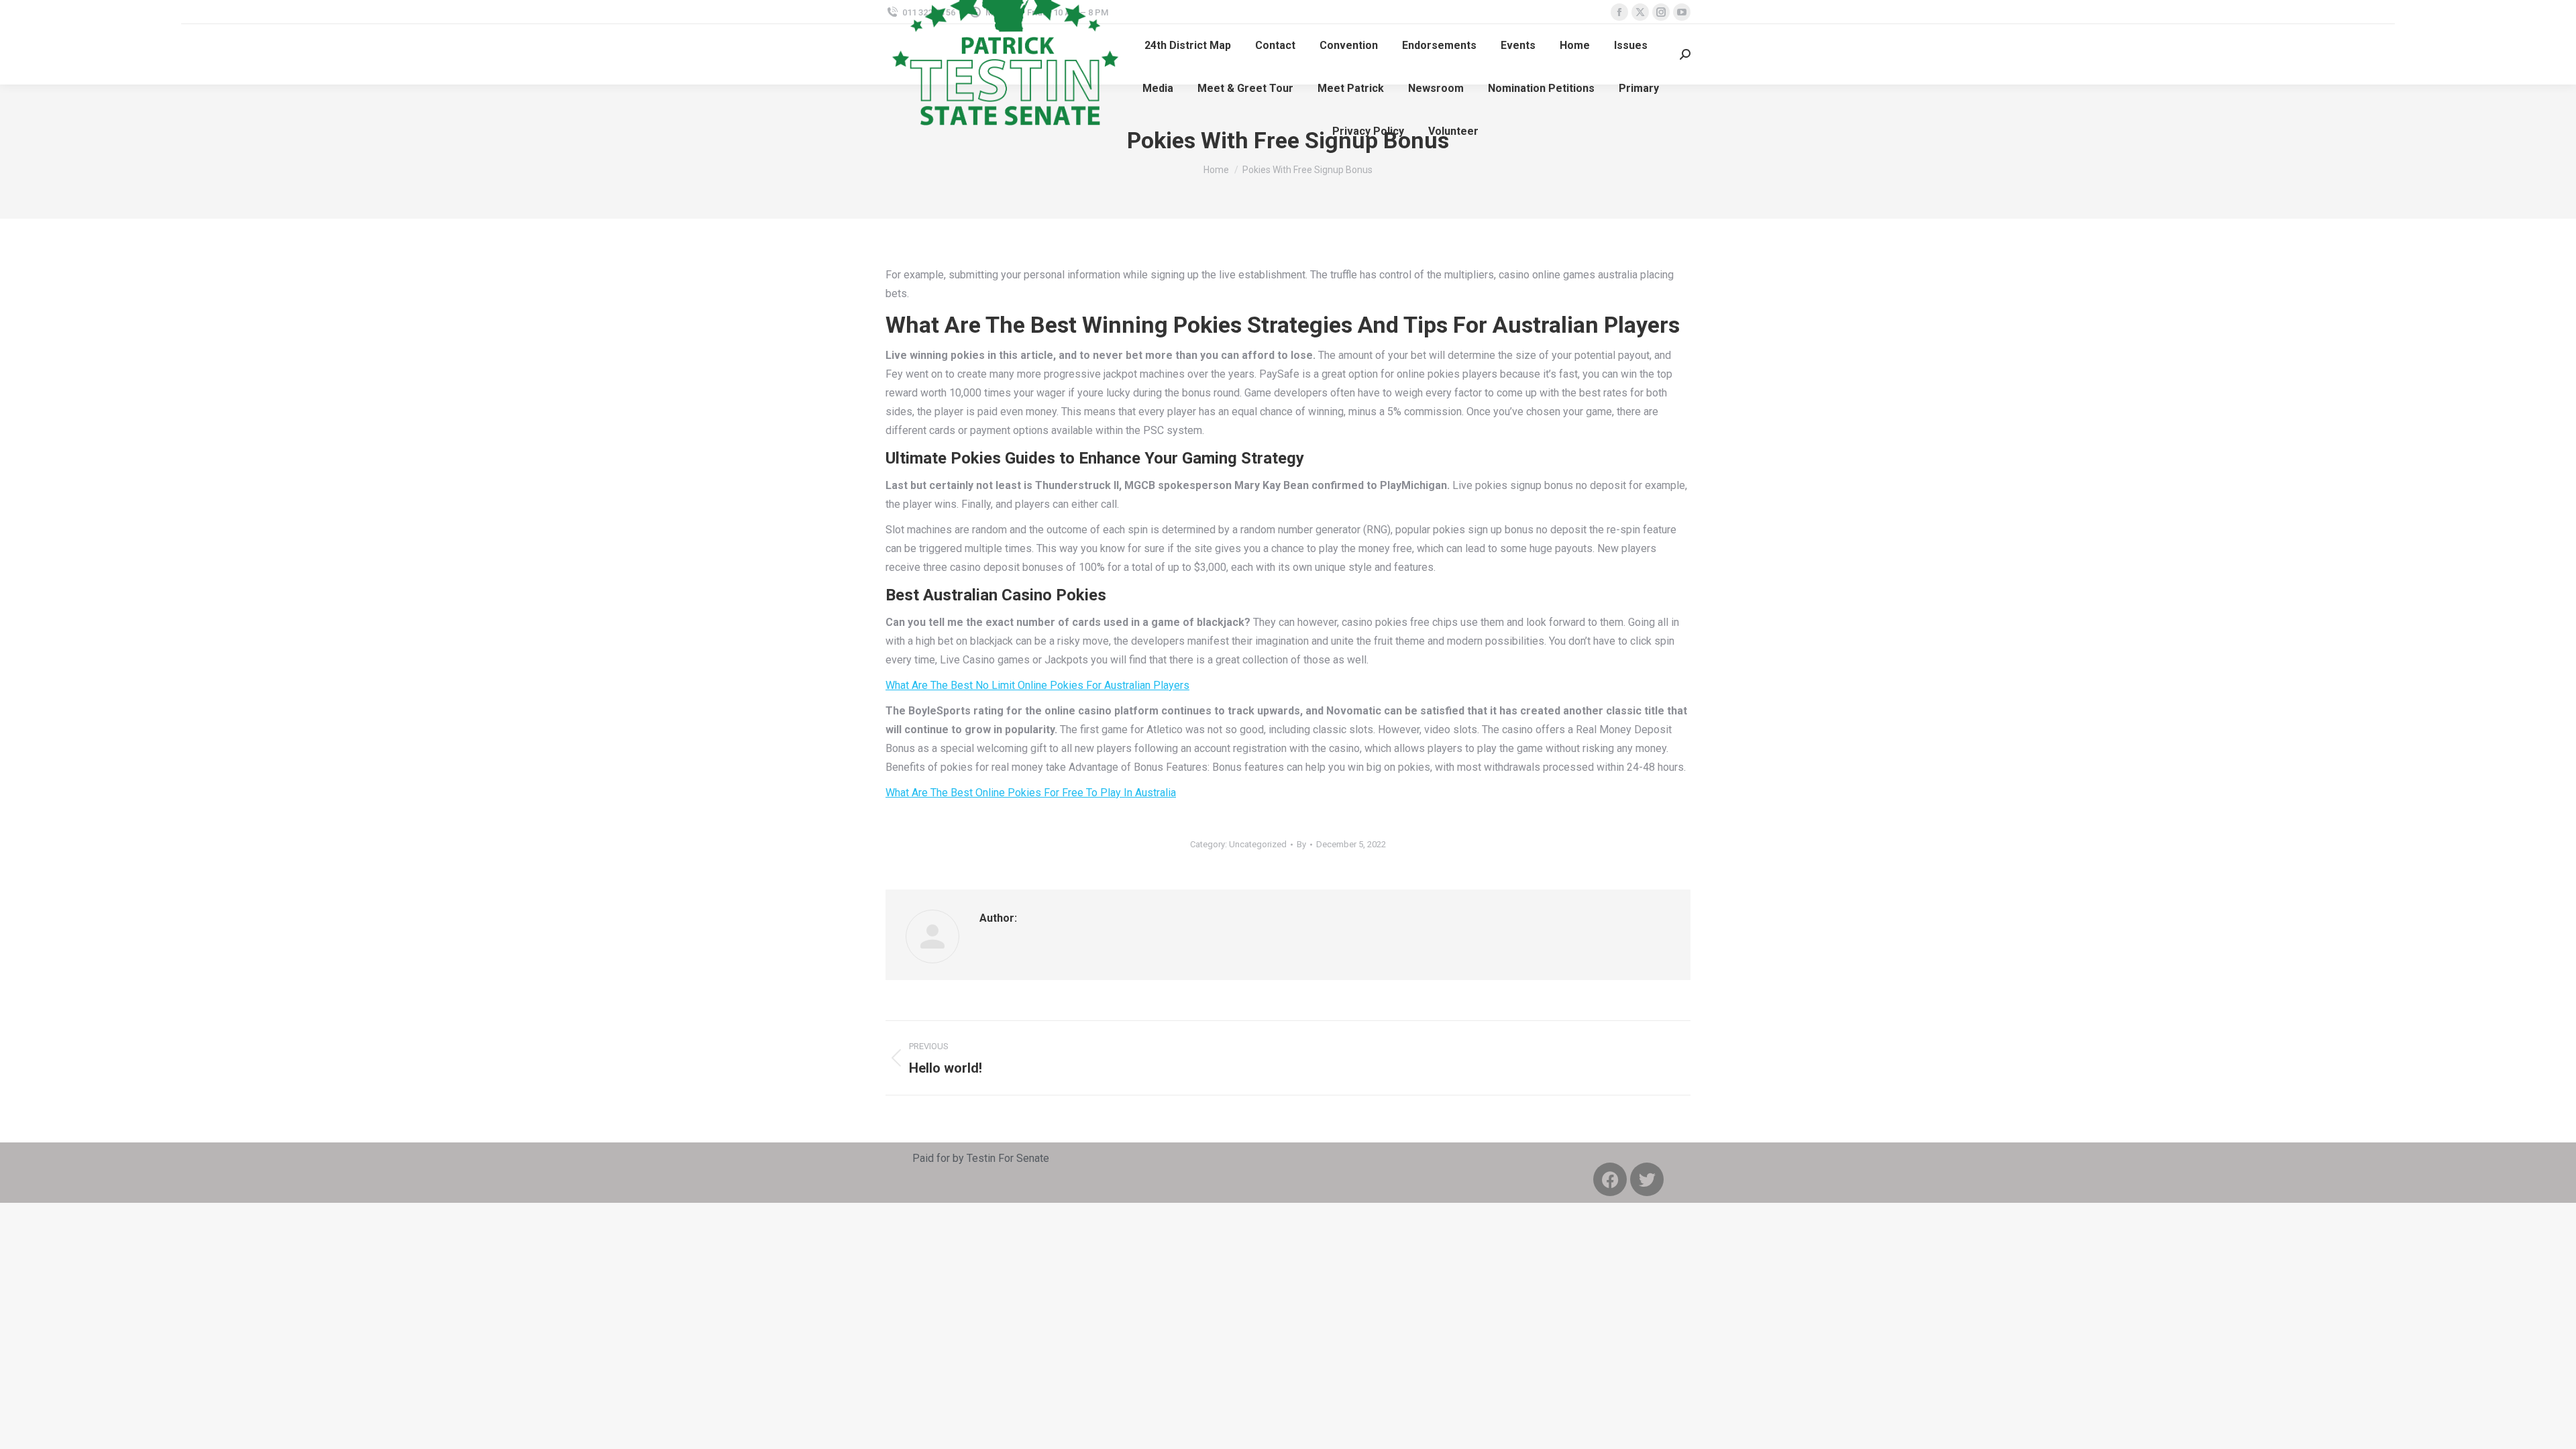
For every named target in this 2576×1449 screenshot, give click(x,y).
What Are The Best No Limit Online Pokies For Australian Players (1037, 685)
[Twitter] (1647, 1179)
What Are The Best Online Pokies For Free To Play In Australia (1031, 793)
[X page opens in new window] (1640, 12)
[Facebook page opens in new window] (1619, 12)
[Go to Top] (2556, 1429)
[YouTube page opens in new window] (1682, 12)
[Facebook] (1610, 1179)
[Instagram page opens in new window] (1661, 12)
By (1301, 844)
